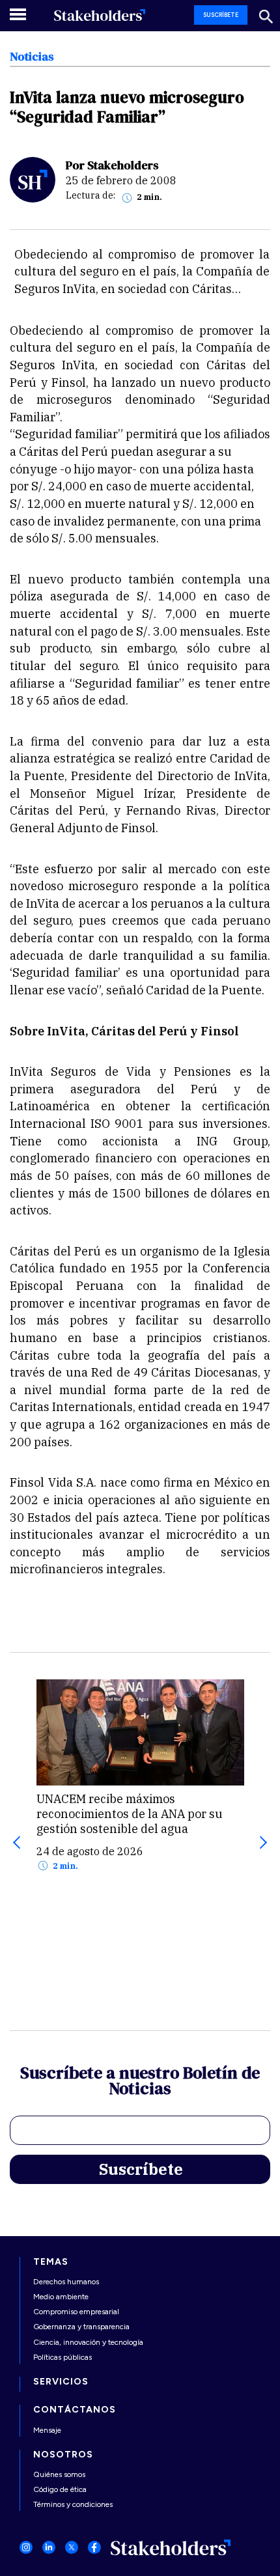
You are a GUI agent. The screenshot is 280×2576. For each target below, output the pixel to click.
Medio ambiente (61, 2297)
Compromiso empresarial (76, 2312)
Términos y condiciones (73, 2504)
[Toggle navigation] (19, 14)
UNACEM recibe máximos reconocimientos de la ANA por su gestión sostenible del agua (130, 1814)
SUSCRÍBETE (221, 15)
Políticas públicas (63, 2357)
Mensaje (47, 2430)
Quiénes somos (59, 2474)
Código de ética (60, 2489)
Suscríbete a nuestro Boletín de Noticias (140, 2082)
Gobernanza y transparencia (81, 2327)
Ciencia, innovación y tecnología (88, 2342)
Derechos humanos (66, 2282)
